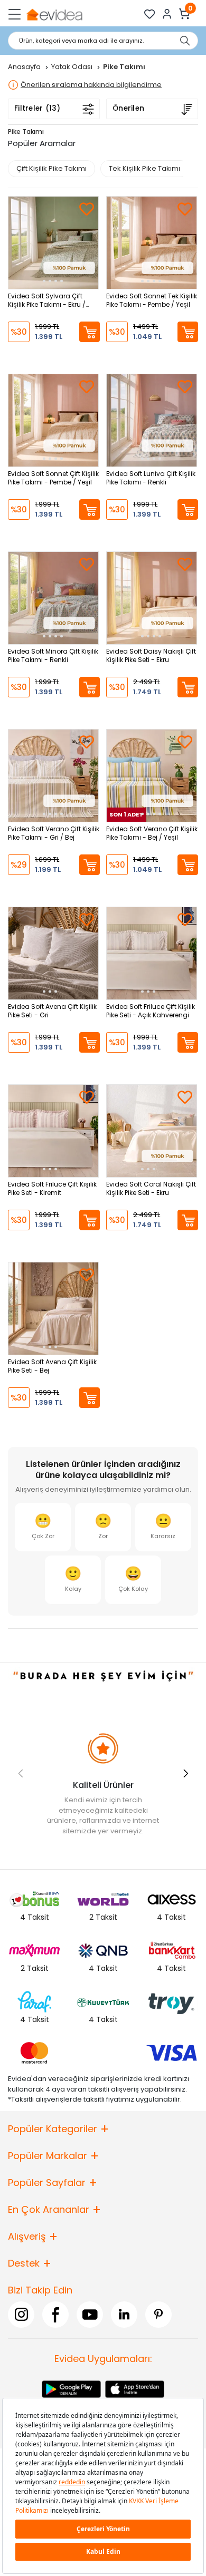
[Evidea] (54, 14)
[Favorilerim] (150, 14)
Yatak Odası (73, 67)
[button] (186, 1773)
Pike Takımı (26, 132)
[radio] (43, 1527)
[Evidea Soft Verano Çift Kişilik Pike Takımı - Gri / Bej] (53, 776)
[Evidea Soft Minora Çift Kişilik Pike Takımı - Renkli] (53, 598)
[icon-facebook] (55, 2315)
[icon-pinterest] (158, 2315)
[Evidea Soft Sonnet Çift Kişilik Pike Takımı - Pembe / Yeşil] (53, 420)
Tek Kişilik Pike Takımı (144, 168)
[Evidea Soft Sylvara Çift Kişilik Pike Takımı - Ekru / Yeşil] (53, 243)
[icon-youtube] (90, 2315)
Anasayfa (25, 67)
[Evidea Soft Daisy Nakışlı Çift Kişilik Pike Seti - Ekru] (152, 598)
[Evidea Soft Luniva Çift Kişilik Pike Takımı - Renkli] (152, 420)
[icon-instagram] (21, 2315)
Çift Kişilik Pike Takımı (51, 168)
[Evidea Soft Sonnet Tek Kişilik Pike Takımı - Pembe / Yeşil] (152, 243)
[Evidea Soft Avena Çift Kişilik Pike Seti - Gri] (53, 953)
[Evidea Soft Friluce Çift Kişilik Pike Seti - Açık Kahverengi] (152, 953)
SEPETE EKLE (90, 332)
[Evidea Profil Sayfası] (167, 14)
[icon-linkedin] (124, 2315)
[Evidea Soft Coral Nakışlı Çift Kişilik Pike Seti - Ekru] (152, 1131)
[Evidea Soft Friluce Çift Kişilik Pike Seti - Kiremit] (53, 1131)
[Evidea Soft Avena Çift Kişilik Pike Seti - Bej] (53, 1309)
